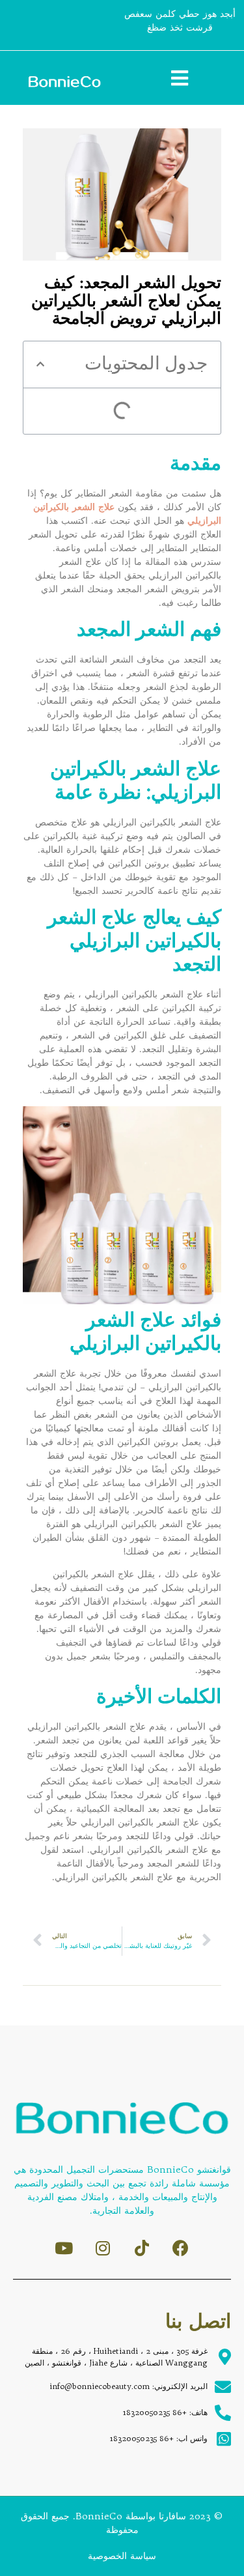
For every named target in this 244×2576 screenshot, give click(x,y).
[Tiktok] (142, 2248)
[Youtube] (63, 2248)
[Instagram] (102, 2248)
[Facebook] (181, 2248)
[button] (40, 364)
